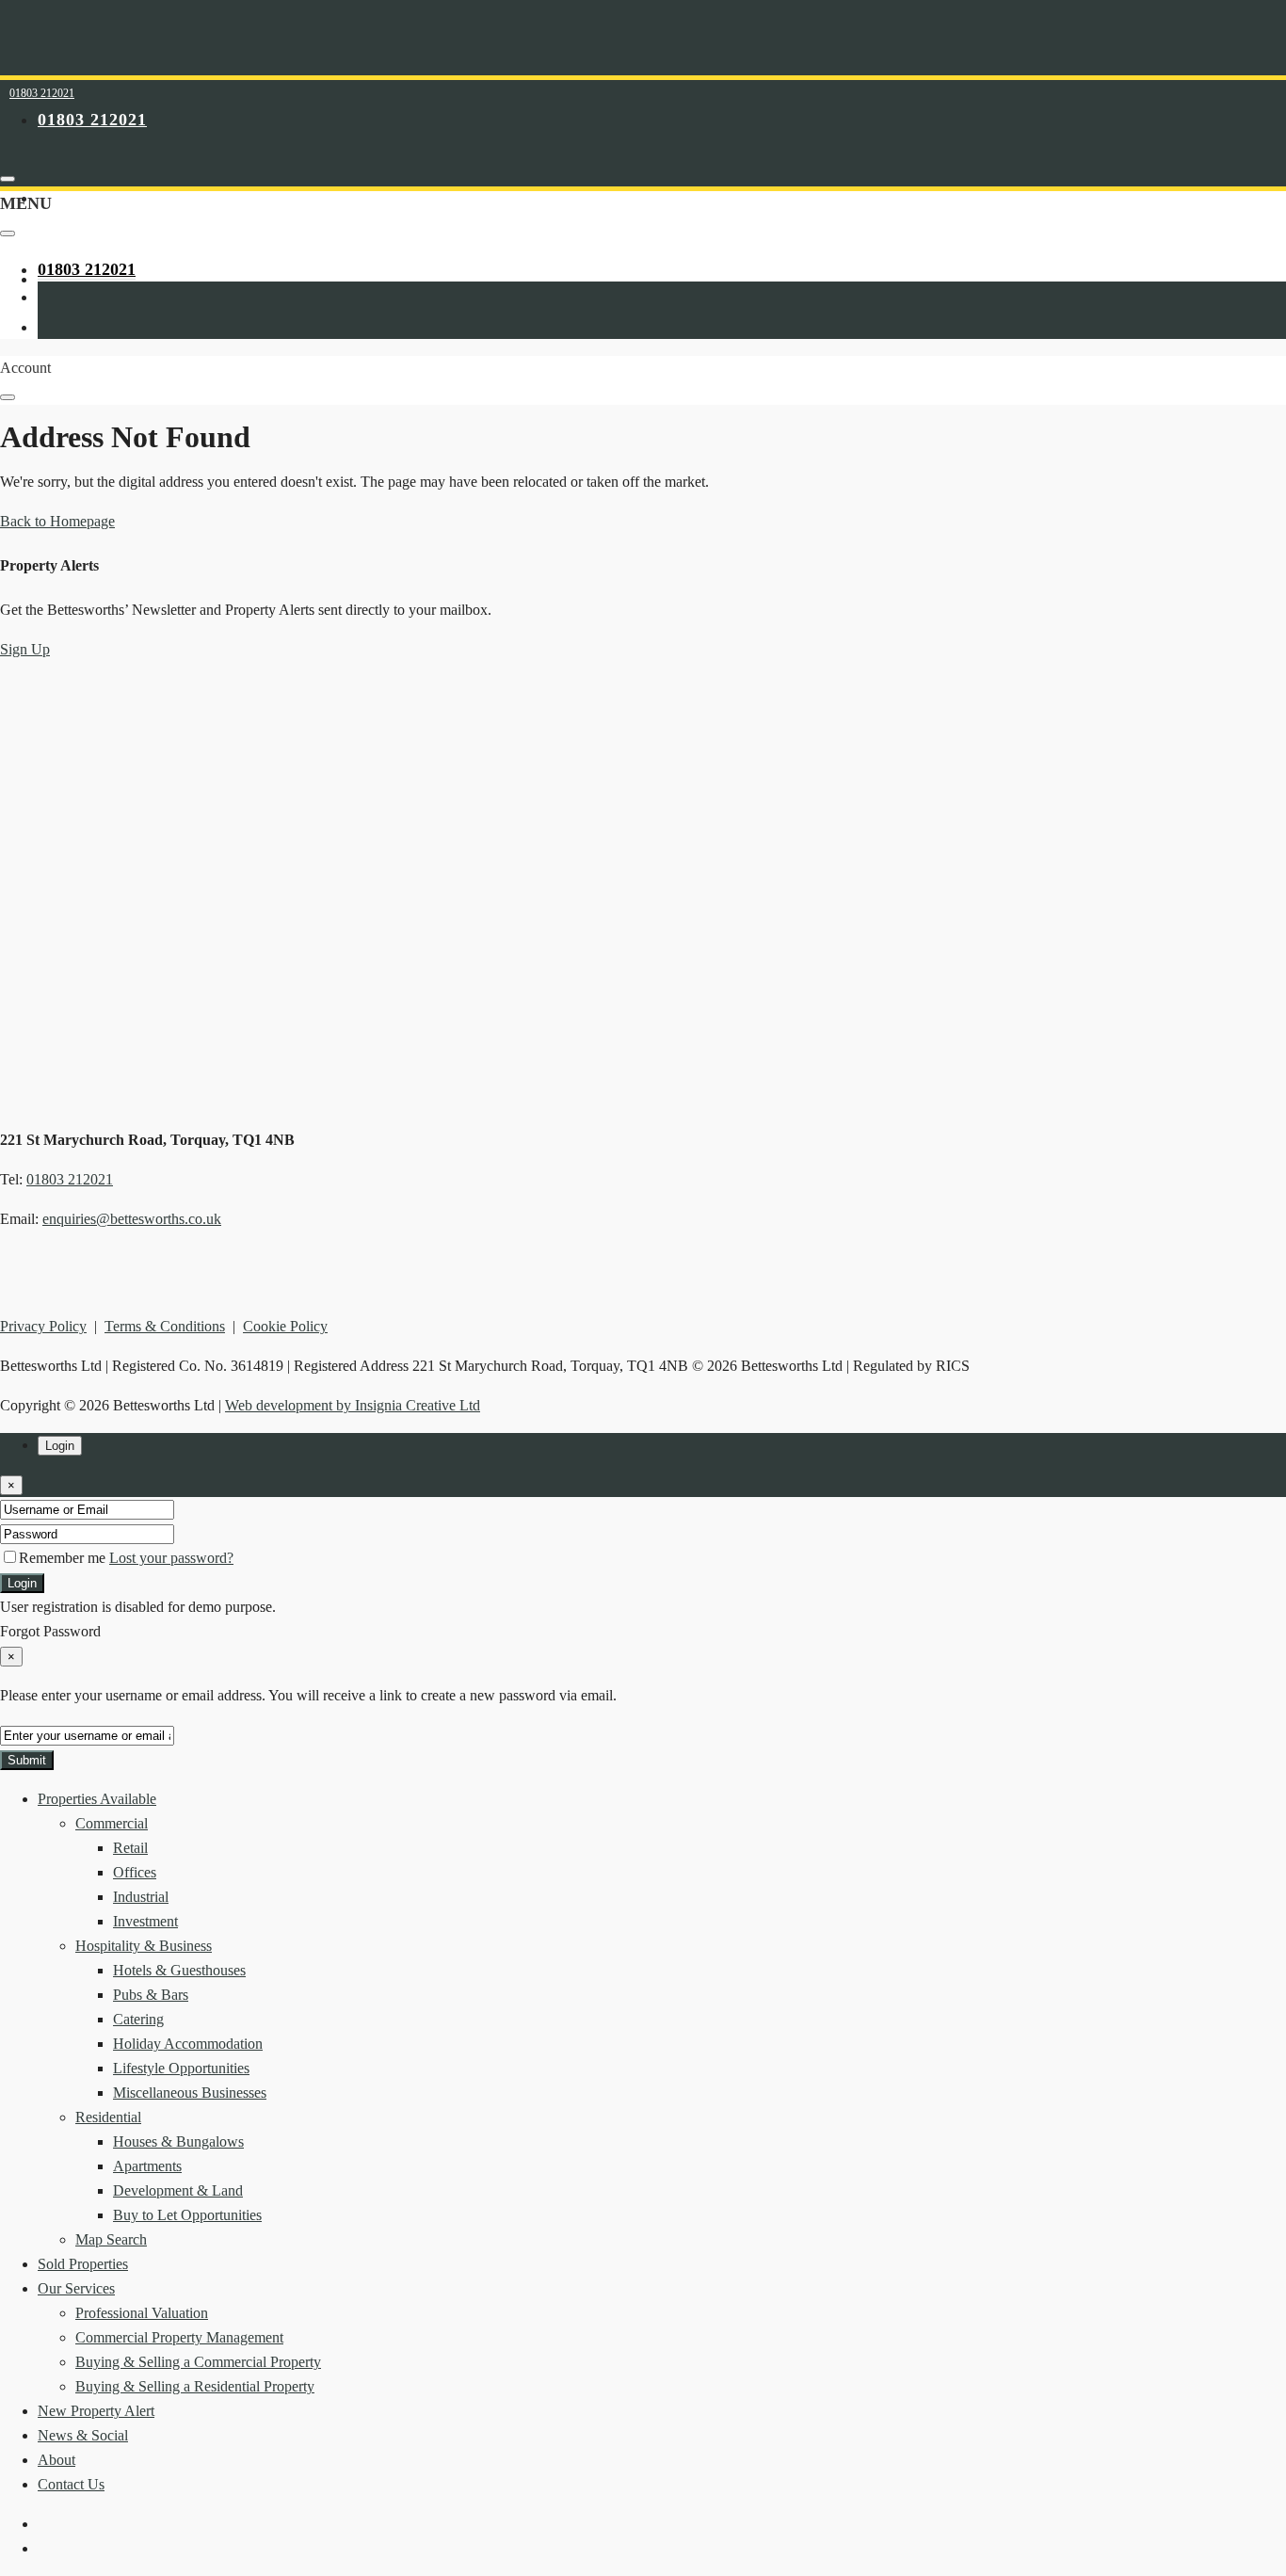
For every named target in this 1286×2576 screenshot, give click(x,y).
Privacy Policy (43, 1326)
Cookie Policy (285, 1326)
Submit (27, 1760)
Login (22, 1583)
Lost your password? (171, 1558)
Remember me (64, 1558)
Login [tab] (60, 1446)
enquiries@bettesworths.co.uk (132, 1219)
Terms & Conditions (165, 1326)
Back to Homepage (57, 521)
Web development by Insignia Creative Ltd (353, 1405)
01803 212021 (42, 93)
